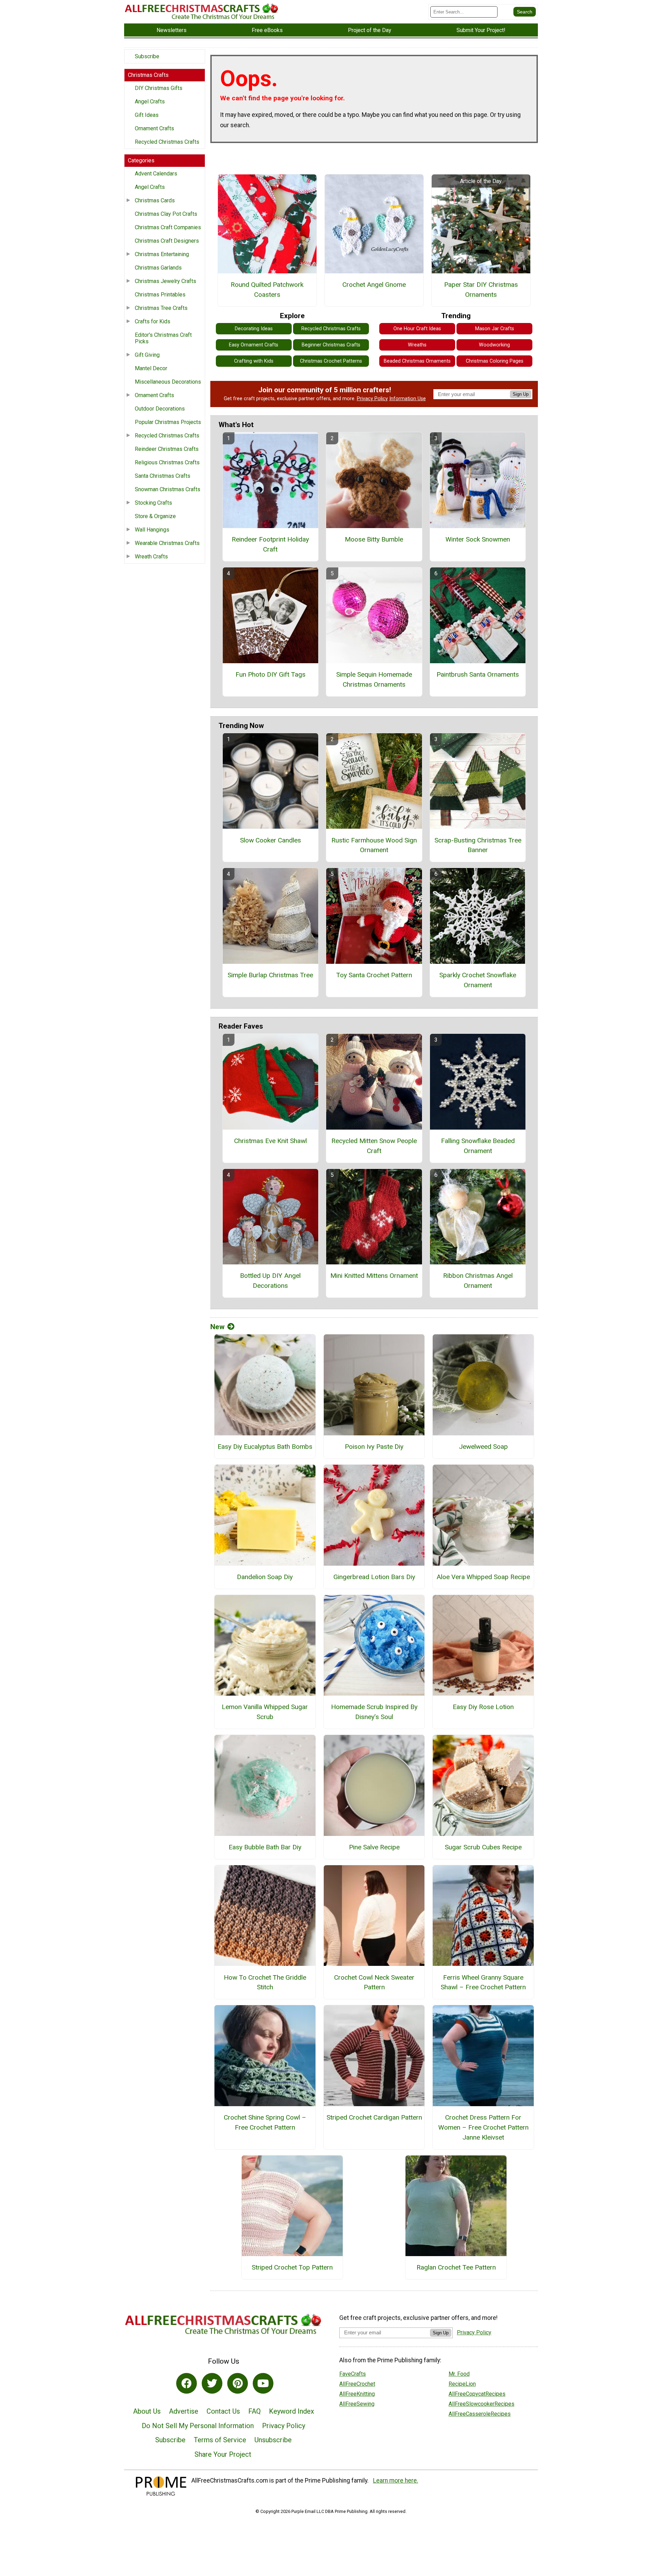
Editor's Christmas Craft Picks (163, 338)
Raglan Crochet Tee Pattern (456, 2267)
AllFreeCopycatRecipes (477, 2394)
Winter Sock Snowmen (478, 539)
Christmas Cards (155, 200)
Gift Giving (147, 355)
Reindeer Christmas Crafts (167, 449)
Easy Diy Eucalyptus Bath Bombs (265, 1447)
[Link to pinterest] (238, 2383)
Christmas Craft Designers (167, 241)
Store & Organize (155, 516)
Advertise (184, 2411)
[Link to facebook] (187, 2383)
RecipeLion (462, 2384)
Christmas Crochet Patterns (331, 361)
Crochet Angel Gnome (374, 285)
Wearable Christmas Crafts (167, 543)
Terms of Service (220, 2440)
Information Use (408, 399)
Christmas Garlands (158, 268)
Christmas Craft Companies (168, 227)
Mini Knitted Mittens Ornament (374, 1276)
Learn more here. (396, 2481)
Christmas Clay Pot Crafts (166, 214)
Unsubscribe (273, 2440)
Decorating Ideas (254, 329)
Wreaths (417, 345)
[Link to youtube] (263, 2383)
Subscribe (147, 56)
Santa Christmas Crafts (163, 476)
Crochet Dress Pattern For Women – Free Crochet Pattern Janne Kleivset (483, 2127)
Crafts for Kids (153, 321)
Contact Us (223, 2411)
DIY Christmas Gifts (159, 88)
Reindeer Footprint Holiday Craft (270, 544)
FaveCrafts (353, 2374)
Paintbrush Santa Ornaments (478, 674)
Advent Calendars (156, 174)
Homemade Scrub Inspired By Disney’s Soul (374, 1712)
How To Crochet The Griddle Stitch (265, 1982)
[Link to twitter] (212, 2383)
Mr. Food (459, 2374)
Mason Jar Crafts (495, 329)
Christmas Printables (160, 295)
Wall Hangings (152, 530)
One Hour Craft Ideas (417, 329)
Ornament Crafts (154, 128)
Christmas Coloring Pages (495, 361)
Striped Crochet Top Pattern (292, 2267)
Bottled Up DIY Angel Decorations (270, 1281)
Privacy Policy (372, 399)
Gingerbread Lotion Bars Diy (374, 1577)
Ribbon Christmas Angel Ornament (478, 1281)
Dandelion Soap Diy (265, 1577)
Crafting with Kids (254, 361)
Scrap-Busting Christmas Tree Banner (478, 845)
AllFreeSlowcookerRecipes (482, 2404)
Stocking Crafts (153, 503)
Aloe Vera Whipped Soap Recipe (483, 1577)
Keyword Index (292, 2411)
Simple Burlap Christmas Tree (270, 975)
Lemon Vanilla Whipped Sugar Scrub (265, 1712)
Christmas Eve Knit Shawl (270, 1141)
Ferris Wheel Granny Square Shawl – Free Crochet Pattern (483, 1982)
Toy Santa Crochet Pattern (374, 975)
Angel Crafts (150, 102)
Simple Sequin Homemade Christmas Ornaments (374, 679)
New (217, 1327)
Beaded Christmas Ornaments (417, 361)
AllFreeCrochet (357, 2384)
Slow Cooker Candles (270, 840)
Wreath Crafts (151, 557)
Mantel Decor (151, 368)
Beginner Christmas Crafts (331, 345)
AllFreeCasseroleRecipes (480, 2414)
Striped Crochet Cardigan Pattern (374, 2117)
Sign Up (521, 394)
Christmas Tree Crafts (161, 308)
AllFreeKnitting (357, 2394)
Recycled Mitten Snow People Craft (374, 1146)
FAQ (254, 2411)
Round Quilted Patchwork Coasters (267, 290)
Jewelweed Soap (483, 1447)
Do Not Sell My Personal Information (198, 2426)
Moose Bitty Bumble (374, 539)
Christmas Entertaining (162, 254)
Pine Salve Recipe (374, 1847)
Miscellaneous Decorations (168, 382)
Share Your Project (223, 2454)
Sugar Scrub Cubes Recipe (483, 1847)
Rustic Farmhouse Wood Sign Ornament (374, 845)
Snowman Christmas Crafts (168, 489)
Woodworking (494, 345)
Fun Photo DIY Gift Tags (270, 674)
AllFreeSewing (357, 2404)
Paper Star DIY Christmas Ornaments (481, 290)
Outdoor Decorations (160, 409)
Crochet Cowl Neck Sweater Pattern (374, 1982)
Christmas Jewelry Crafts (165, 281)
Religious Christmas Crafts (167, 462)
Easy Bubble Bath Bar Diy (265, 1847)
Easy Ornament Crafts (254, 345)
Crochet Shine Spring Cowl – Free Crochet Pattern (265, 2122)
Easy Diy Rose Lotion (483, 1707)
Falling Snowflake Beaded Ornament (478, 1146)
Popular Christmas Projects (168, 422)
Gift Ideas (147, 115)
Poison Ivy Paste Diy (374, 1447)
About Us (147, 2411)
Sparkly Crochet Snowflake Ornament (478, 980)
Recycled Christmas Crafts (167, 142)
